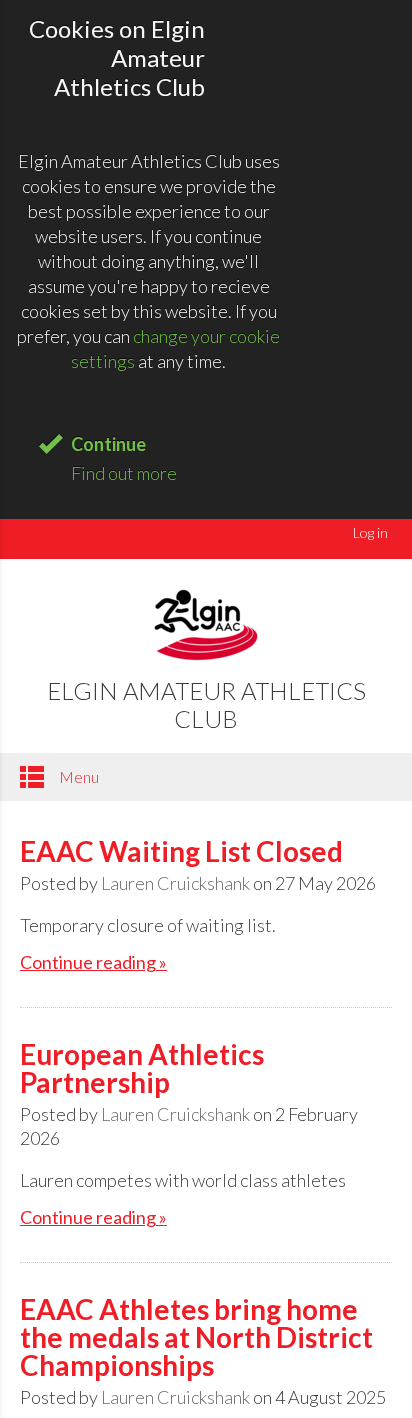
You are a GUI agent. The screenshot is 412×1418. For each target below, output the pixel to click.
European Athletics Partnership (142, 1068)
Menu (77, 776)
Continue (108, 444)
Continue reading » (93, 962)
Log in (370, 532)
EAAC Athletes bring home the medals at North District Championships (196, 1337)
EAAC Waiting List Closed (181, 851)
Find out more (124, 473)
